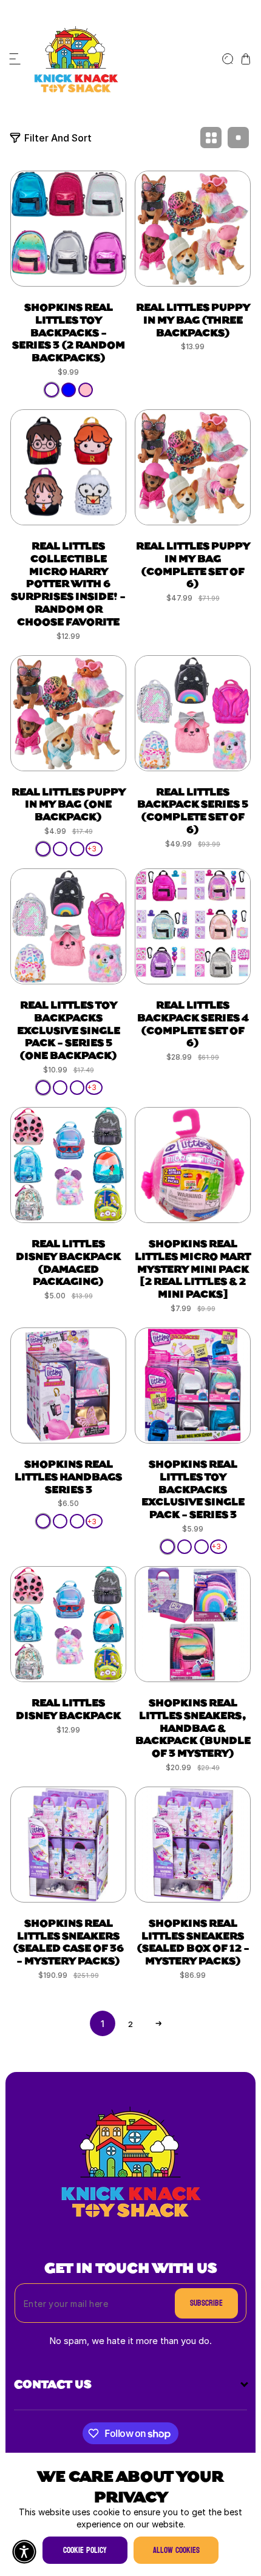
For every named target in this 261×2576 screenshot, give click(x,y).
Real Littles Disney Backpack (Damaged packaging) (68, 1262)
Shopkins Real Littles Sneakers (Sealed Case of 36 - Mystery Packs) (68, 1941)
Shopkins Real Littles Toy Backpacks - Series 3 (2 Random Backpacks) (69, 332)
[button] (15, 59)
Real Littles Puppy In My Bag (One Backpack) (69, 804)
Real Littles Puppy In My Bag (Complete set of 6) (193, 564)
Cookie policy (85, 2550)
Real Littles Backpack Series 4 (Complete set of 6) (193, 1023)
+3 (92, 849)
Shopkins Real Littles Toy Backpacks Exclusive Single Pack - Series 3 (193, 1488)
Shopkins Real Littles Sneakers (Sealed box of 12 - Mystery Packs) (193, 1941)
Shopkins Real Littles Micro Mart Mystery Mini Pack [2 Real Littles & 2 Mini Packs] (193, 1268)
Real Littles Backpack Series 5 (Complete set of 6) (193, 810)
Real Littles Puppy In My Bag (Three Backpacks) (193, 319)
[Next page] (158, 2023)
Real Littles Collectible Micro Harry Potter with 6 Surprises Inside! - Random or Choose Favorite (68, 583)
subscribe (206, 2303)
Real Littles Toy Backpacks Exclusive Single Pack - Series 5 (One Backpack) (69, 1029)
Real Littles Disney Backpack (68, 1708)
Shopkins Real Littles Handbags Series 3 (68, 1476)
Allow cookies (176, 2550)
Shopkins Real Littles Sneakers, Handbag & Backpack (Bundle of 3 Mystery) (193, 1727)
